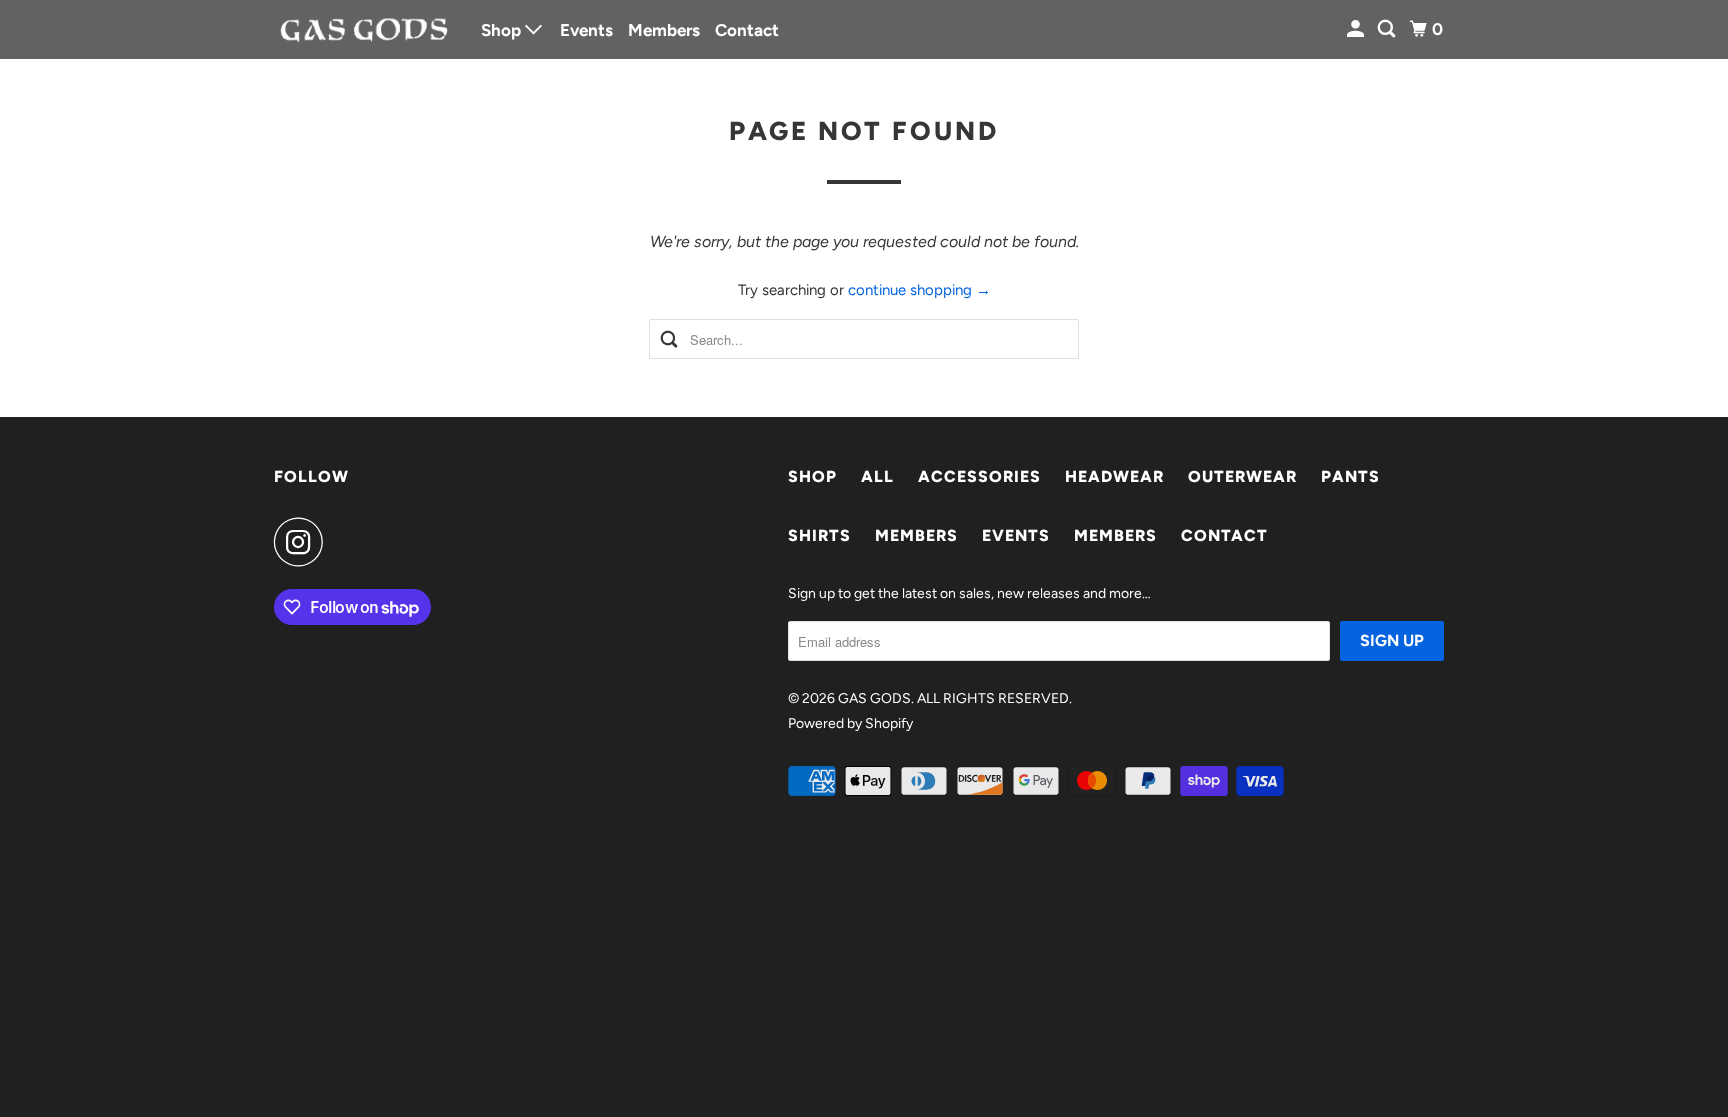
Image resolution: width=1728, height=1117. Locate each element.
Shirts (819, 535)
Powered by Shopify (850, 723)
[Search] (1388, 29)
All (877, 476)
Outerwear (1242, 476)
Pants (1350, 476)
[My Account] (1357, 29)
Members (664, 30)
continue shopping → (919, 290)
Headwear (1114, 476)
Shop (503, 30)
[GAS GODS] (364, 29)
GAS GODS (874, 698)
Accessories (979, 476)
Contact (747, 30)
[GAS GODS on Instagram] (304, 542)
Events (586, 30)
